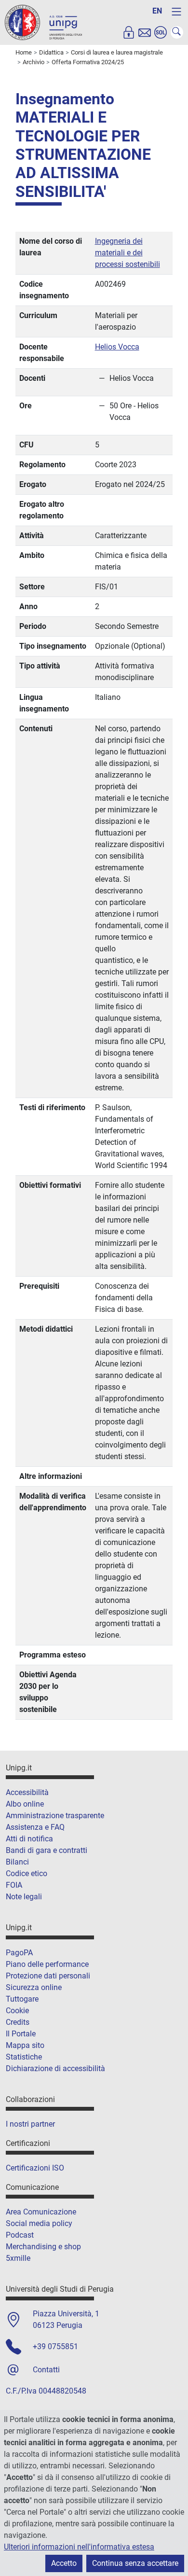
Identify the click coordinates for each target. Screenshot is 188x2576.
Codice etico (27, 1873)
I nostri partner (30, 2124)
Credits (18, 2022)
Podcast (20, 2235)
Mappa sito (25, 2045)
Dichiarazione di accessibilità (55, 2068)
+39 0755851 (55, 2346)
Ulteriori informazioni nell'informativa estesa (79, 2547)
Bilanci (17, 1862)
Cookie (17, 2011)
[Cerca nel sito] (177, 32)
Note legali (24, 1897)
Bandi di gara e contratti (47, 1850)
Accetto (64, 2563)
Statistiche (24, 2057)
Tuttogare (22, 1999)
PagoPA (19, 1953)
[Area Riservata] (129, 32)
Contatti (46, 2370)
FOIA (14, 1885)
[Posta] (145, 32)
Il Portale (21, 2034)
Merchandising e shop (43, 2247)
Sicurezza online (34, 1987)
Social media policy (39, 2223)
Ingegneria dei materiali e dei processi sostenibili (128, 253)
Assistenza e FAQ (35, 1827)
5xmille (18, 2258)
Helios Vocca (117, 347)
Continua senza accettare (135, 2563)
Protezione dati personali (48, 1976)
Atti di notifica (29, 1839)
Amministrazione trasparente (55, 1816)
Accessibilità (27, 1792)
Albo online (25, 1804)
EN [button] (157, 11)
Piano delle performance (47, 1964)
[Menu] (176, 12)
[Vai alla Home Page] (43, 22)
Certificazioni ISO (35, 2168)
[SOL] (161, 32)
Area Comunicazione (41, 2212)
